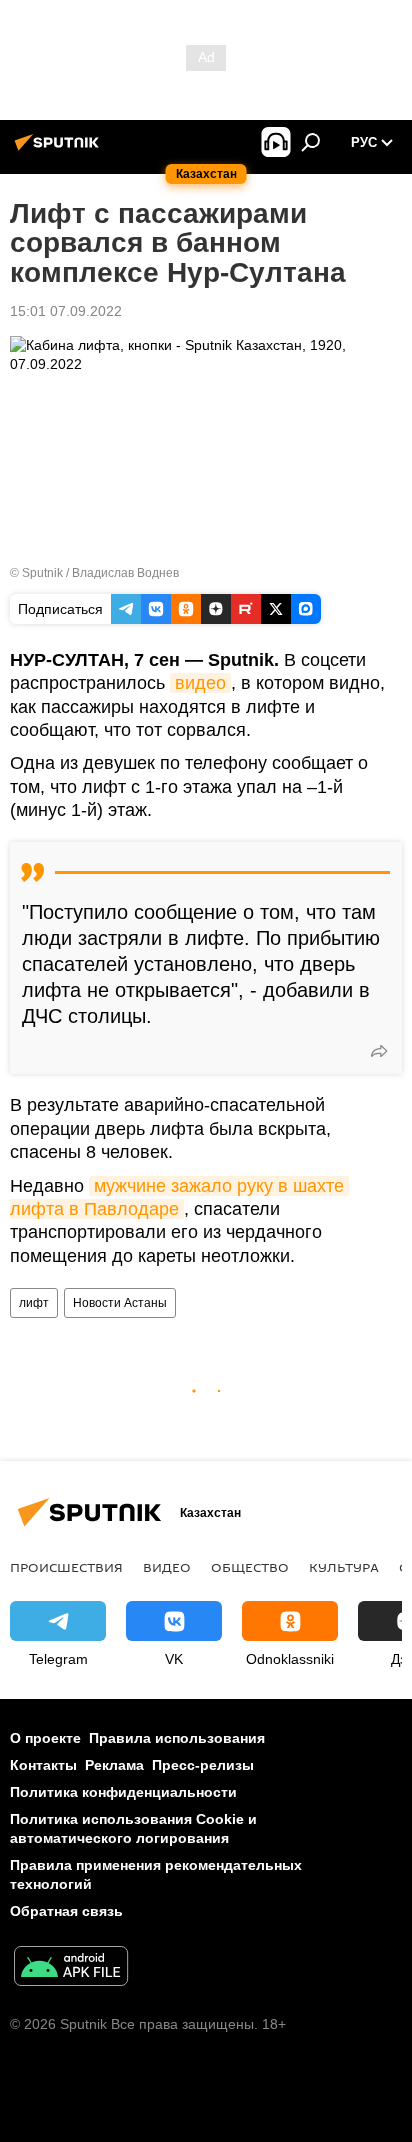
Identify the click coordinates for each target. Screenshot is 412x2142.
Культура (344, 1567)
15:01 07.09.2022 (66, 311)
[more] (379, 1051)
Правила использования (177, 1738)
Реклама (114, 1765)
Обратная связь (66, 1911)
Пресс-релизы (203, 1765)
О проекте (45, 1738)
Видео (167, 1567)
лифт (34, 1303)
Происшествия (66, 1567)
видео (200, 683)
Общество (250, 1567)
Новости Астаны (120, 1303)
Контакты (43, 1765)
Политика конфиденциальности (123, 1792)
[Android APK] (71, 1968)
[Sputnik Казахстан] (60, 150)
